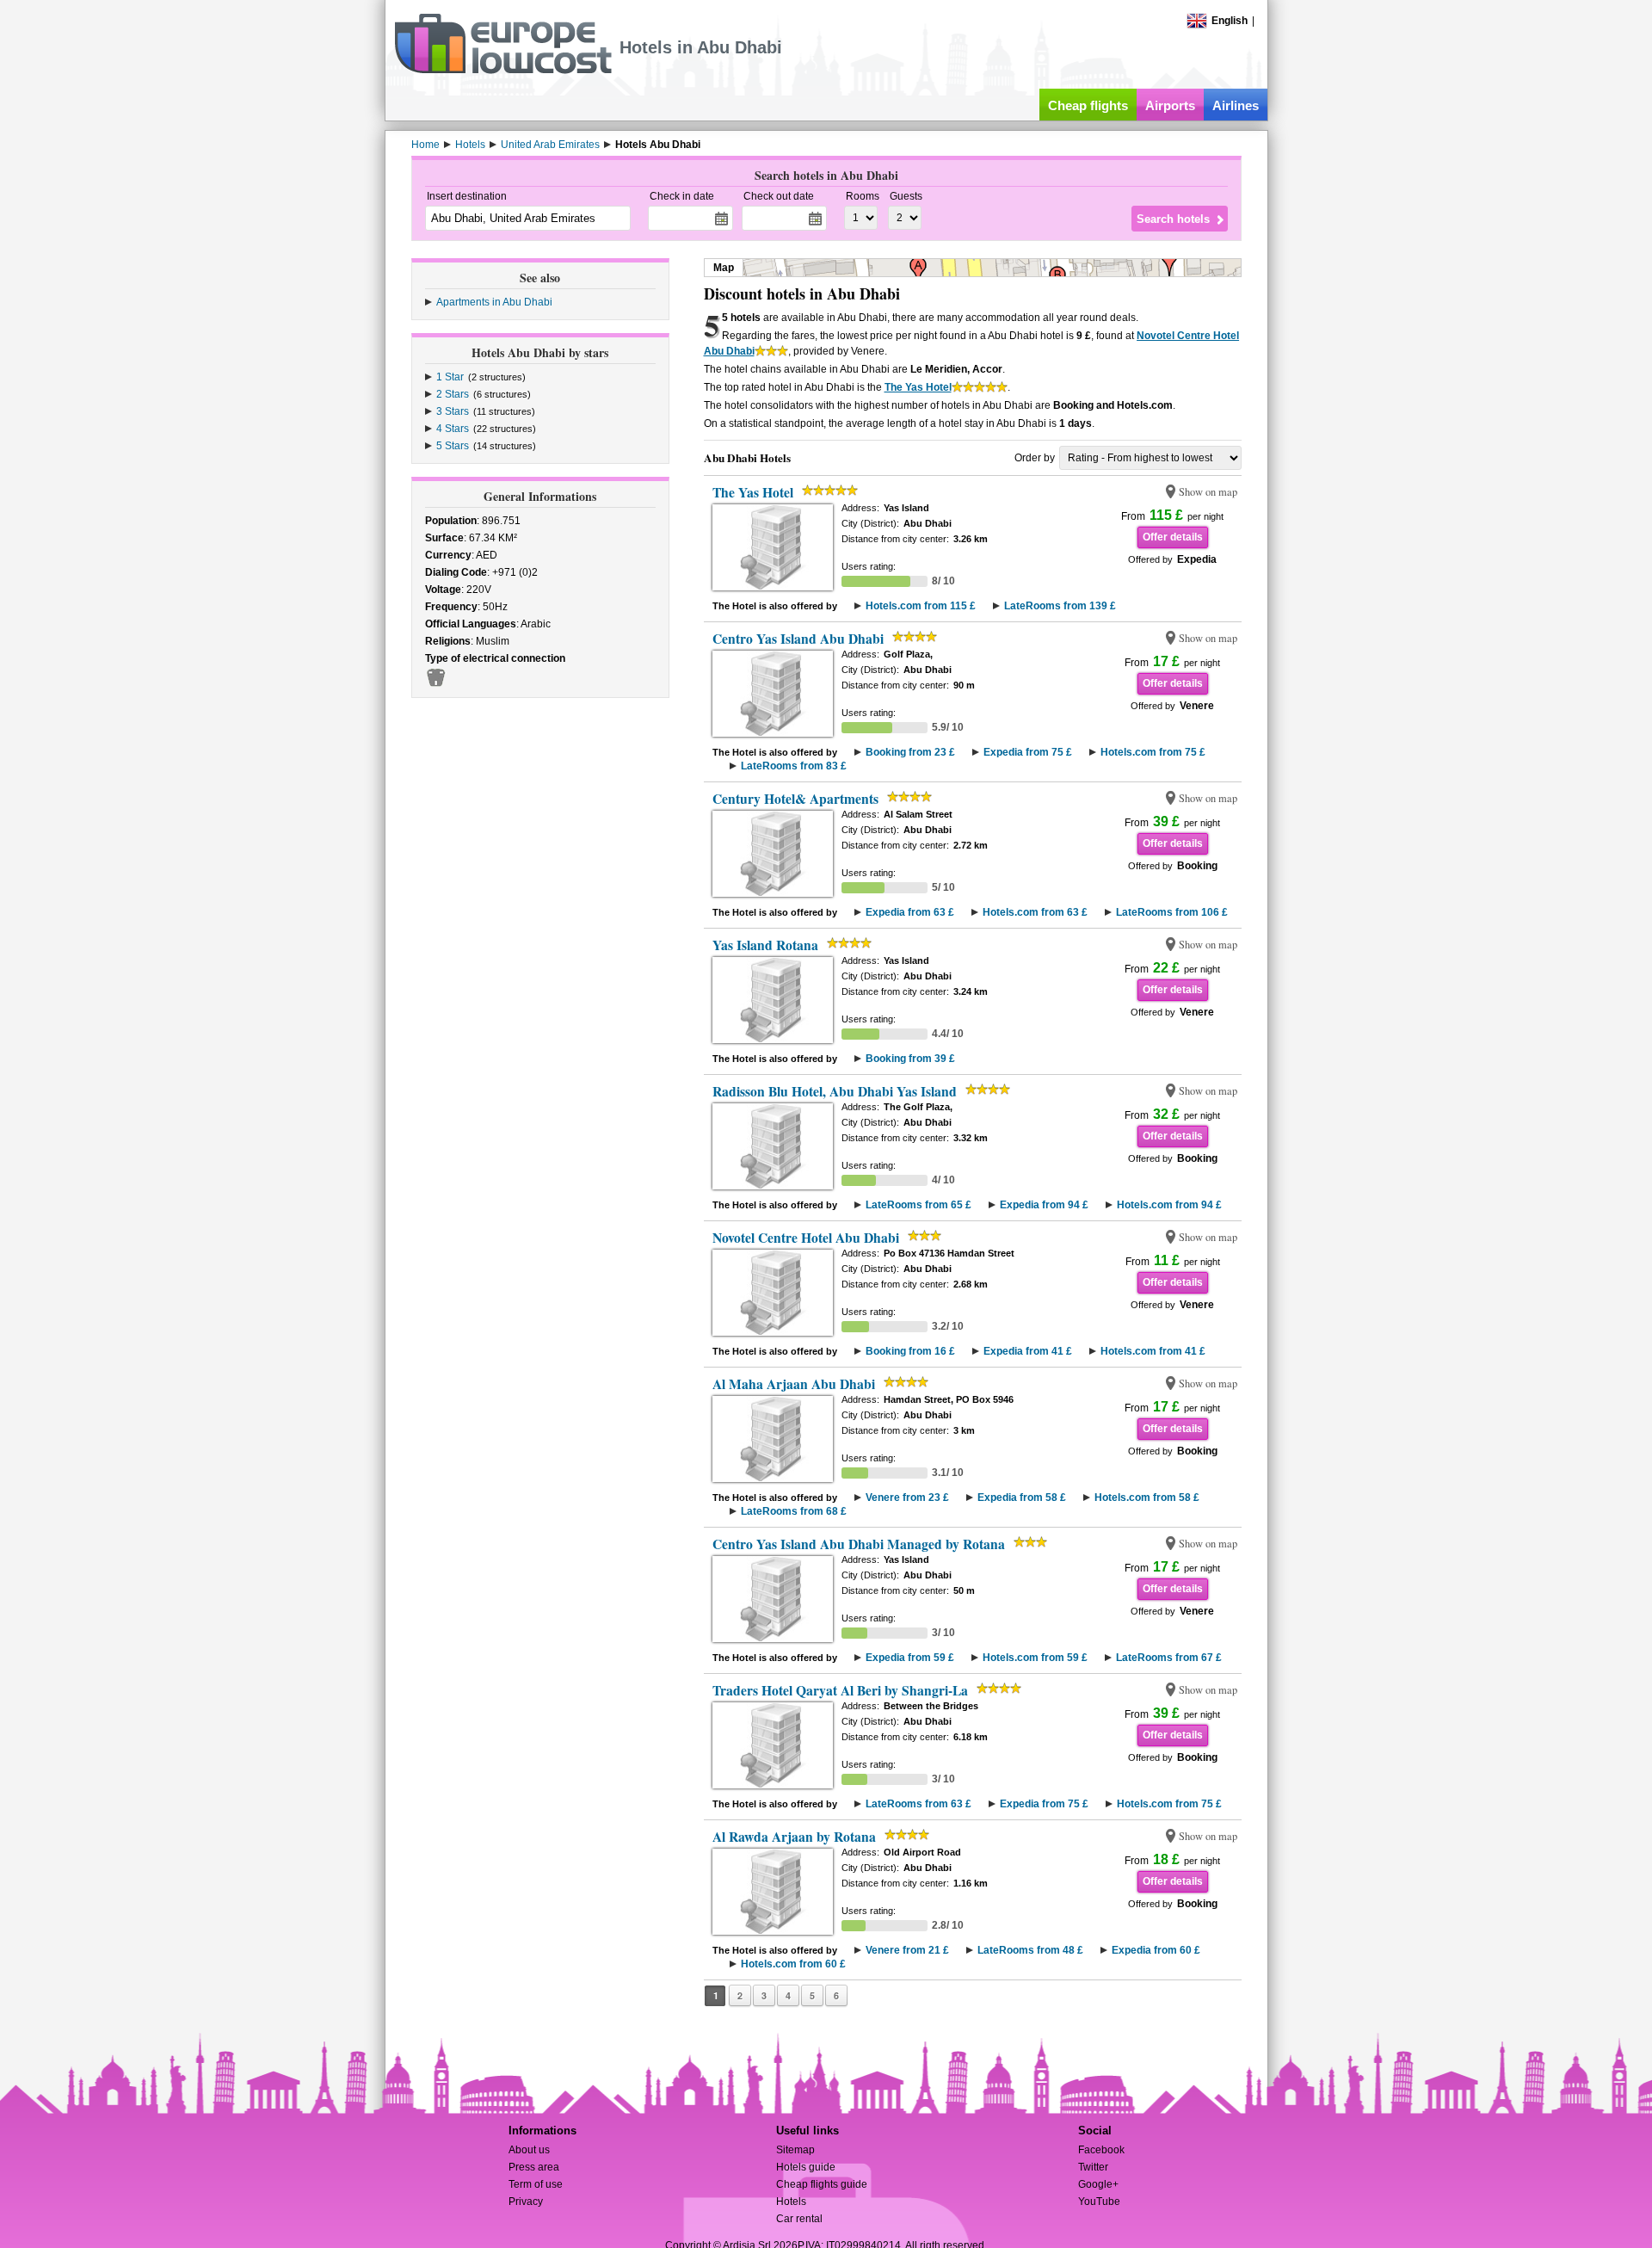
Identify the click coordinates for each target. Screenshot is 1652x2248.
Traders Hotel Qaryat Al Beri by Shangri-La (840, 1690)
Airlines (1236, 105)
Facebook (1101, 2150)
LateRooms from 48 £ (1030, 1950)
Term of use (536, 2184)
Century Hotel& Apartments (795, 799)
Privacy (526, 2202)
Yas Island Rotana (765, 945)
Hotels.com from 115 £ (921, 606)
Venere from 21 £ (907, 1950)
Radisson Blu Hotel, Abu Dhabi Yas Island (835, 1091)
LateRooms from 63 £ (918, 1804)
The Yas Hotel (918, 387)
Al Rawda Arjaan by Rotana (794, 1837)
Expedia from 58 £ (1022, 1498)
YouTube (1099, 2202)
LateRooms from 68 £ (794, 1511)
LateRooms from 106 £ (1172, 912)
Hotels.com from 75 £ (1153, 752)
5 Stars (453, 446)
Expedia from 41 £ (1028, 1351)
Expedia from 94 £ (1044, 1205)
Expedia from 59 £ (910, 1658)
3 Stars (453, 411)
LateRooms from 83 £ (794, 766)
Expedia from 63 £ (910, 912)
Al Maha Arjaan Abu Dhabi (794, 1384)
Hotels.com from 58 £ (1147, 1498)
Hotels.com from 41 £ (1153, 1351)
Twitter (1093, 2167)
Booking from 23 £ (910, 752)
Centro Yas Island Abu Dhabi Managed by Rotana (859, 1544)
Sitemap (795, 2150)
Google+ (1098, 2184)
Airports (1170, 105)
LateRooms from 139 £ (1060, 606)
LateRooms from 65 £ (918, 1205)
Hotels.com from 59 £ (1035, 1658)
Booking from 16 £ (910, 1351)
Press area (534, 2167)
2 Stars (453, 394)
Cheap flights (1088, 105)
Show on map (1208, 492)
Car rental (799, 2219)
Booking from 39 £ (910, 1059)
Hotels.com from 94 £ (1169, 1205)
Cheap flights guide (822, 2184)
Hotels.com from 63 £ (1035, 912)
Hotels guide (806, 2167)
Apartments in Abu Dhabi (494, 302)
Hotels (791, 2202)
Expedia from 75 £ (1028, 752)
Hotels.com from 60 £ (793, 1964)
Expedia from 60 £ (1156, 1950)
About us (529, 2150)
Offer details (1173, 537)
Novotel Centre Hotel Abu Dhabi (806, 1238)
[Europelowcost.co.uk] (503, 71)
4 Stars (453, 429)
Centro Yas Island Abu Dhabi (798, 639)
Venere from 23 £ (907, 1498)
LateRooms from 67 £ (1169, 1658)
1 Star (450, 377)
